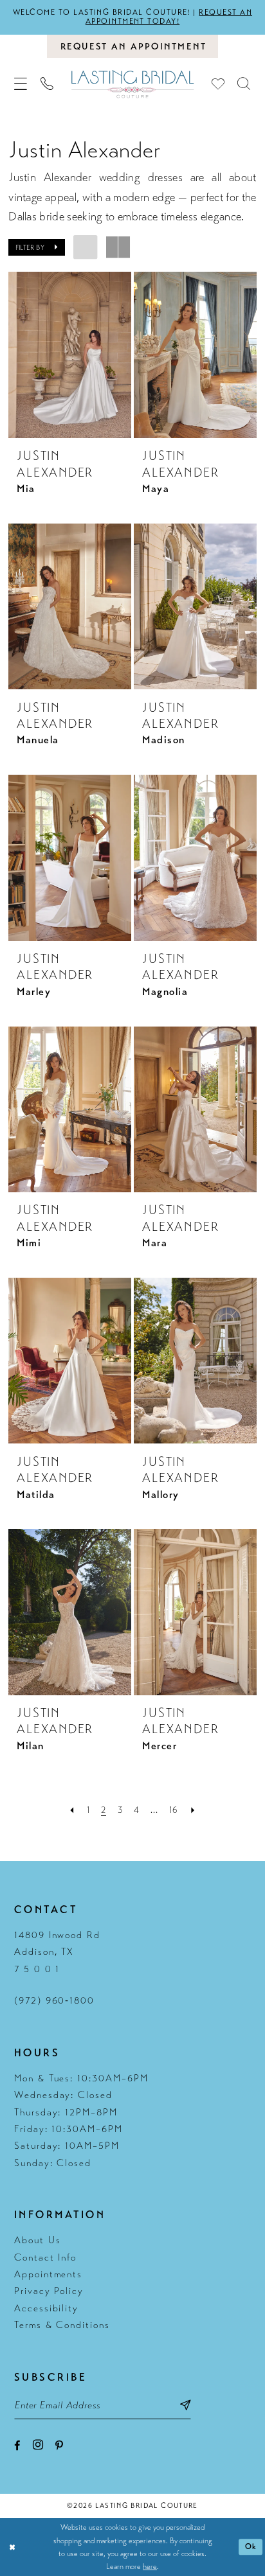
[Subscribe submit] (185, 2406)
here (150, 2566)
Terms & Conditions (62, 2325)
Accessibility (46, 2308)
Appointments (48, 2274)
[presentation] (70, 355)
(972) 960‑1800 (54, 2000)
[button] (21, 84)
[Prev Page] (72, 1810)
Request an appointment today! (169, 17)
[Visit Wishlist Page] (218, 84)
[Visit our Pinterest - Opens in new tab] (59, 2446)
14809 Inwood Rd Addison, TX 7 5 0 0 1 (57, 1952)
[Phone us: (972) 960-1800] (47, 84)
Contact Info (45, 2257)
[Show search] (244, 84)
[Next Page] (193, 1810)
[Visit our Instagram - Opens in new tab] (38, 2445)
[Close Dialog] (12, 2547)
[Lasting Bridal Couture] (132, 84)
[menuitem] (21, 84)
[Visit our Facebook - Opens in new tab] (17, 2446)
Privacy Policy (49, 2291)
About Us (37, 2240)
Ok (251, 2547)
